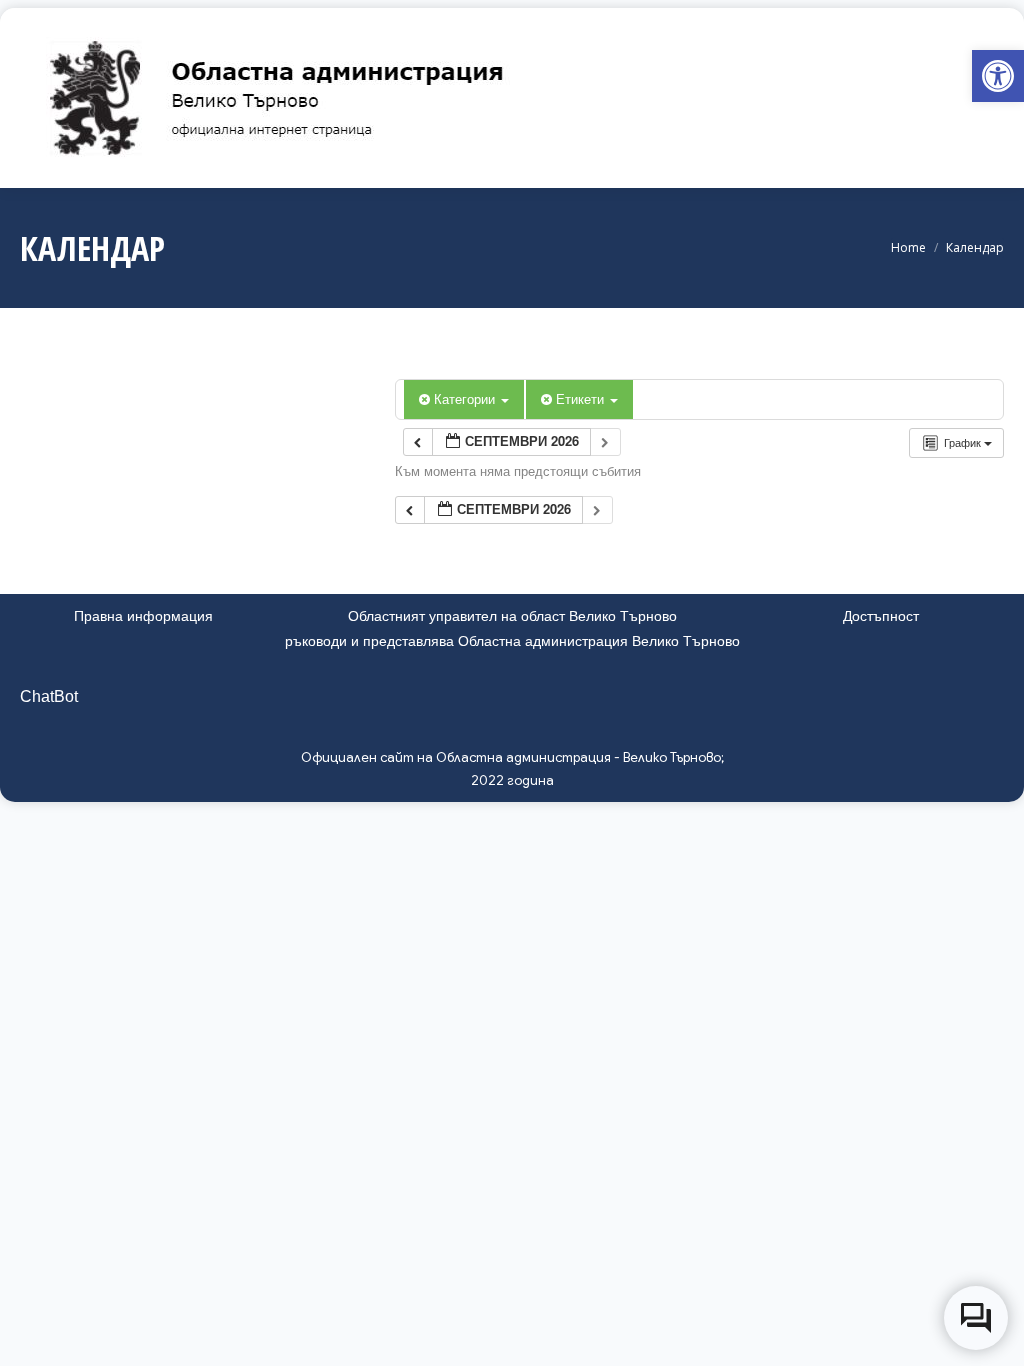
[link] (998, 76)
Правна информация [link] (143, 616)
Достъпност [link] (881, 616)
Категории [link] (466, 398)
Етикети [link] (582, 398)
